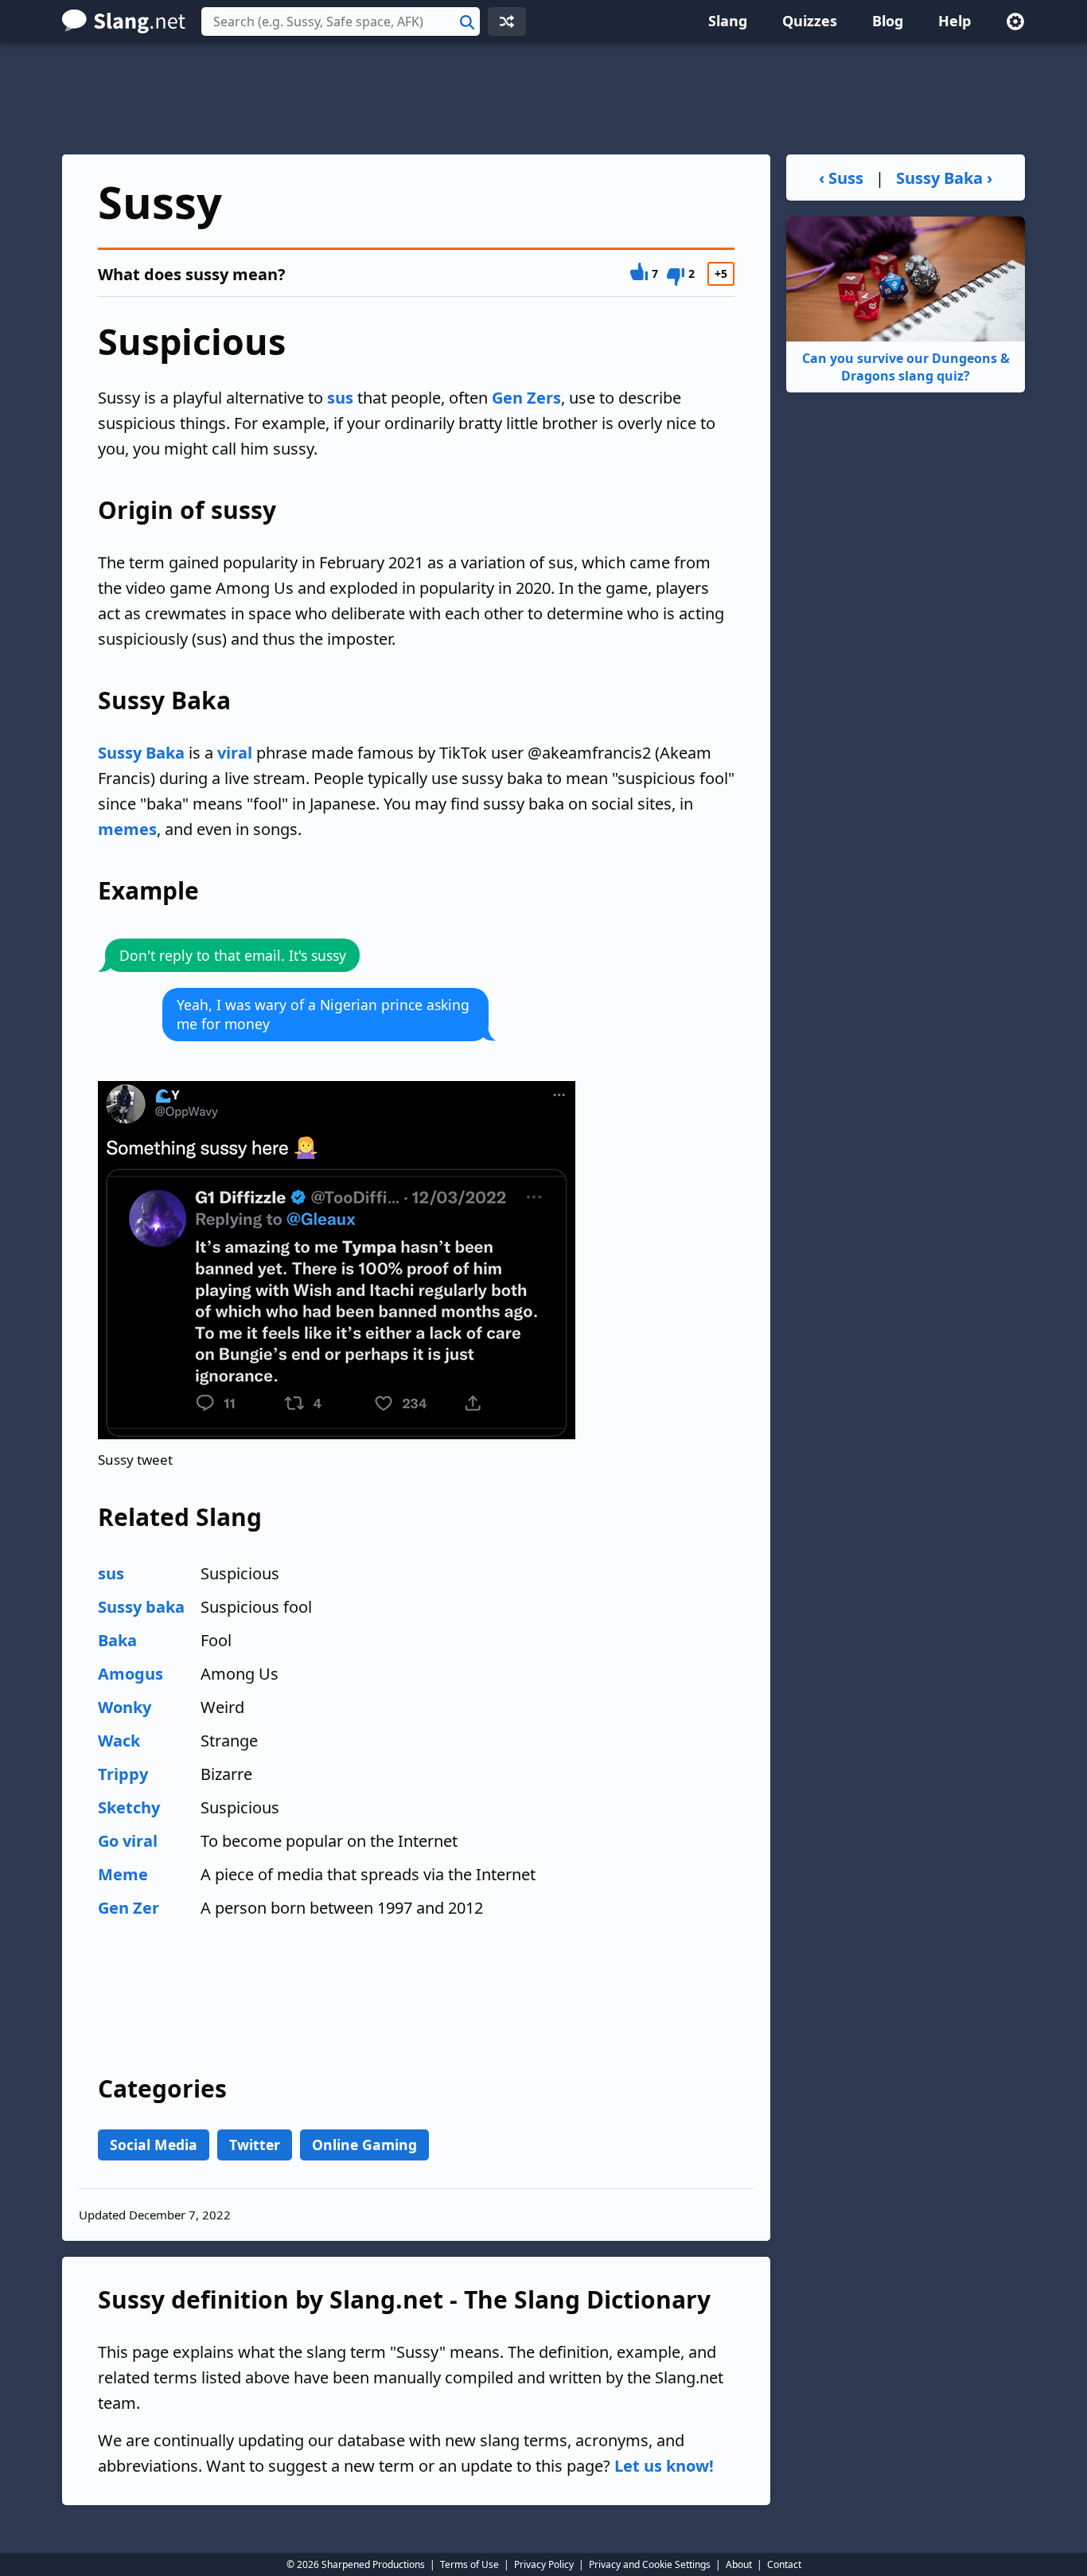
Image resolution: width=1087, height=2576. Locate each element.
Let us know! (664, 2466)
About (739, 2564)
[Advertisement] (543, 99)
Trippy (123, 1774)
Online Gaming (364, 2145)
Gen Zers (526, 398)
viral (235, 753)
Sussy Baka (141, 753)
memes (127, 829)
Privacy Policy (544, 2564)
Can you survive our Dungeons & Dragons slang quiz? (906, 367)
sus (340, 398)
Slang (728, 21)
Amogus (131, 1674)
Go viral (128, 1841)
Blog (888, 21)
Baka (117, 1640)
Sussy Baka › (944, 178)
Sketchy (129, 1807)
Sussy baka (141, 1607)
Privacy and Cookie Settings (650, 2564)
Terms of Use (469, 2564)
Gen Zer (129, 1908)
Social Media (154, 2145)
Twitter (255, 2145)
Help (955, 21)
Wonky (125, 1707)
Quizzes (810, 21)
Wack (119, 1741)
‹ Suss (841, 178)
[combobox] (341, 21)
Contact (784, 2564)
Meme (123, 1874)
